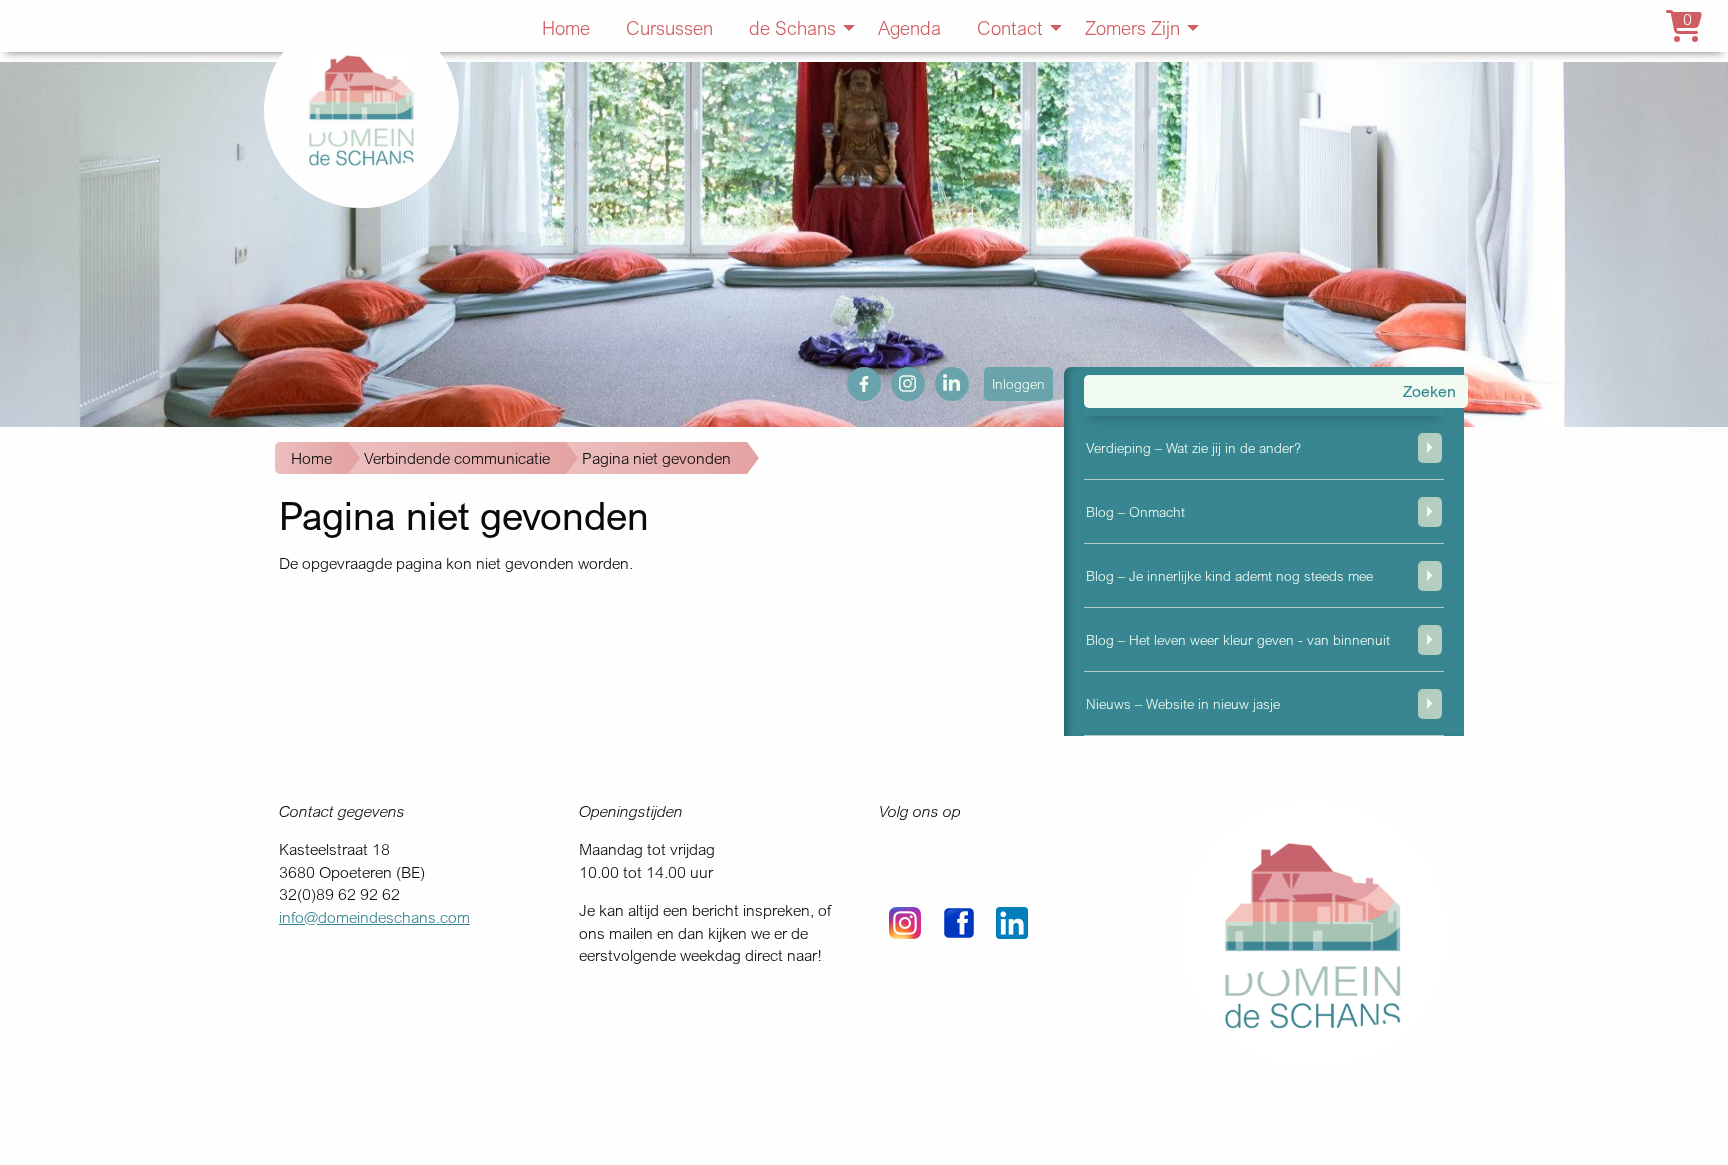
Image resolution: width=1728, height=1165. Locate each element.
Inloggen (1018, 383)
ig (897, 378)
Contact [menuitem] (1010, 27)
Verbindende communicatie (457, 458)
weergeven (1430, 448)
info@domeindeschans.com (374, 917)
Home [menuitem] (566, 27)
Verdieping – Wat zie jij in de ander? (1193, 447)
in (941, 378)
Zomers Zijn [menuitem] (1132, 27)
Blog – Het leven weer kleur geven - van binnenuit (1238, 639)
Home (311, 458)
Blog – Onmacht (1135, 511)
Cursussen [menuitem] (669, 27)
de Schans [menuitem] (792, 27)
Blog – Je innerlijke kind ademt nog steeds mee (1229, 575)
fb (853, 378)
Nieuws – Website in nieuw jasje (1183, 703)
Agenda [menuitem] (909, 27)
